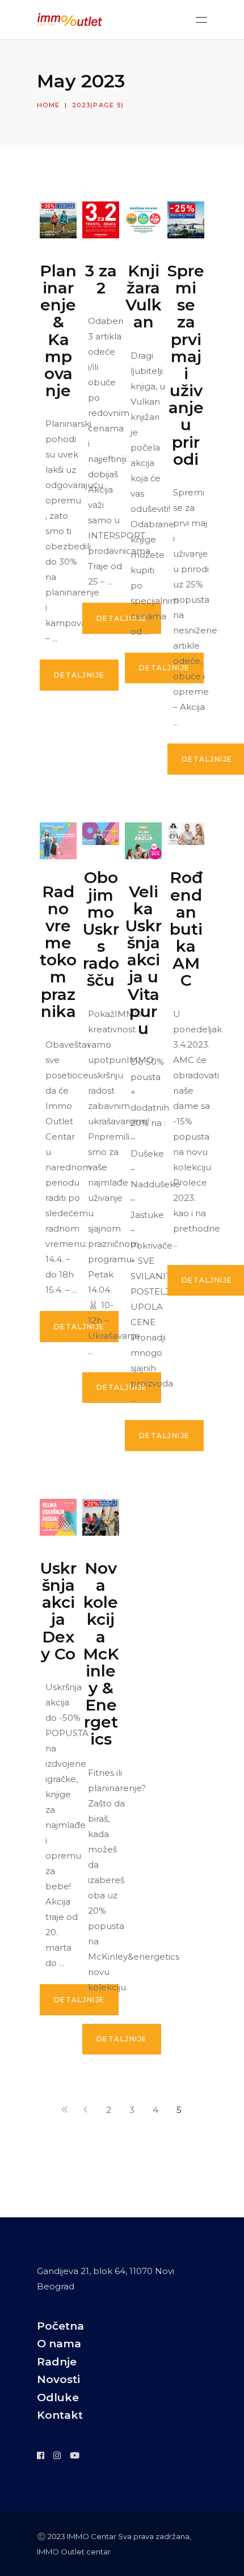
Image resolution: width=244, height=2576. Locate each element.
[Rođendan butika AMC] (186, 834)
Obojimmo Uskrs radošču (101, 929)
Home (48, 105)
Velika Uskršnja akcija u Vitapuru (144, 960)
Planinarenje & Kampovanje (58, 331)
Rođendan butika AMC (186, 929)
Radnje (57, 2362)
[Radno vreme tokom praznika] (58, 841)
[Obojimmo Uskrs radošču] (101, 834)
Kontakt (60, 2415)
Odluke (58, 2398)
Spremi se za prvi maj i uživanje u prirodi (186, 365)
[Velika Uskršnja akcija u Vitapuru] (143, 841)
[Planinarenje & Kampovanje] (58, 220)
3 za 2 (101, 279)
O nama (59, 2344)
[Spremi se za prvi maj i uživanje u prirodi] (186, 220)
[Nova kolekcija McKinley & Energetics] (101, 1517)
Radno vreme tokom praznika (58, 951)
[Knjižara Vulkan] (143, 220)
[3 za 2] (101, 220)
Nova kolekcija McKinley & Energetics (101, 1654)
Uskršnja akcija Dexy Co (58, 1611)
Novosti (58, 2379)
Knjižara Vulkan (144, 296)
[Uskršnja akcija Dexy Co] (58, 1517)
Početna (60, 2326)
